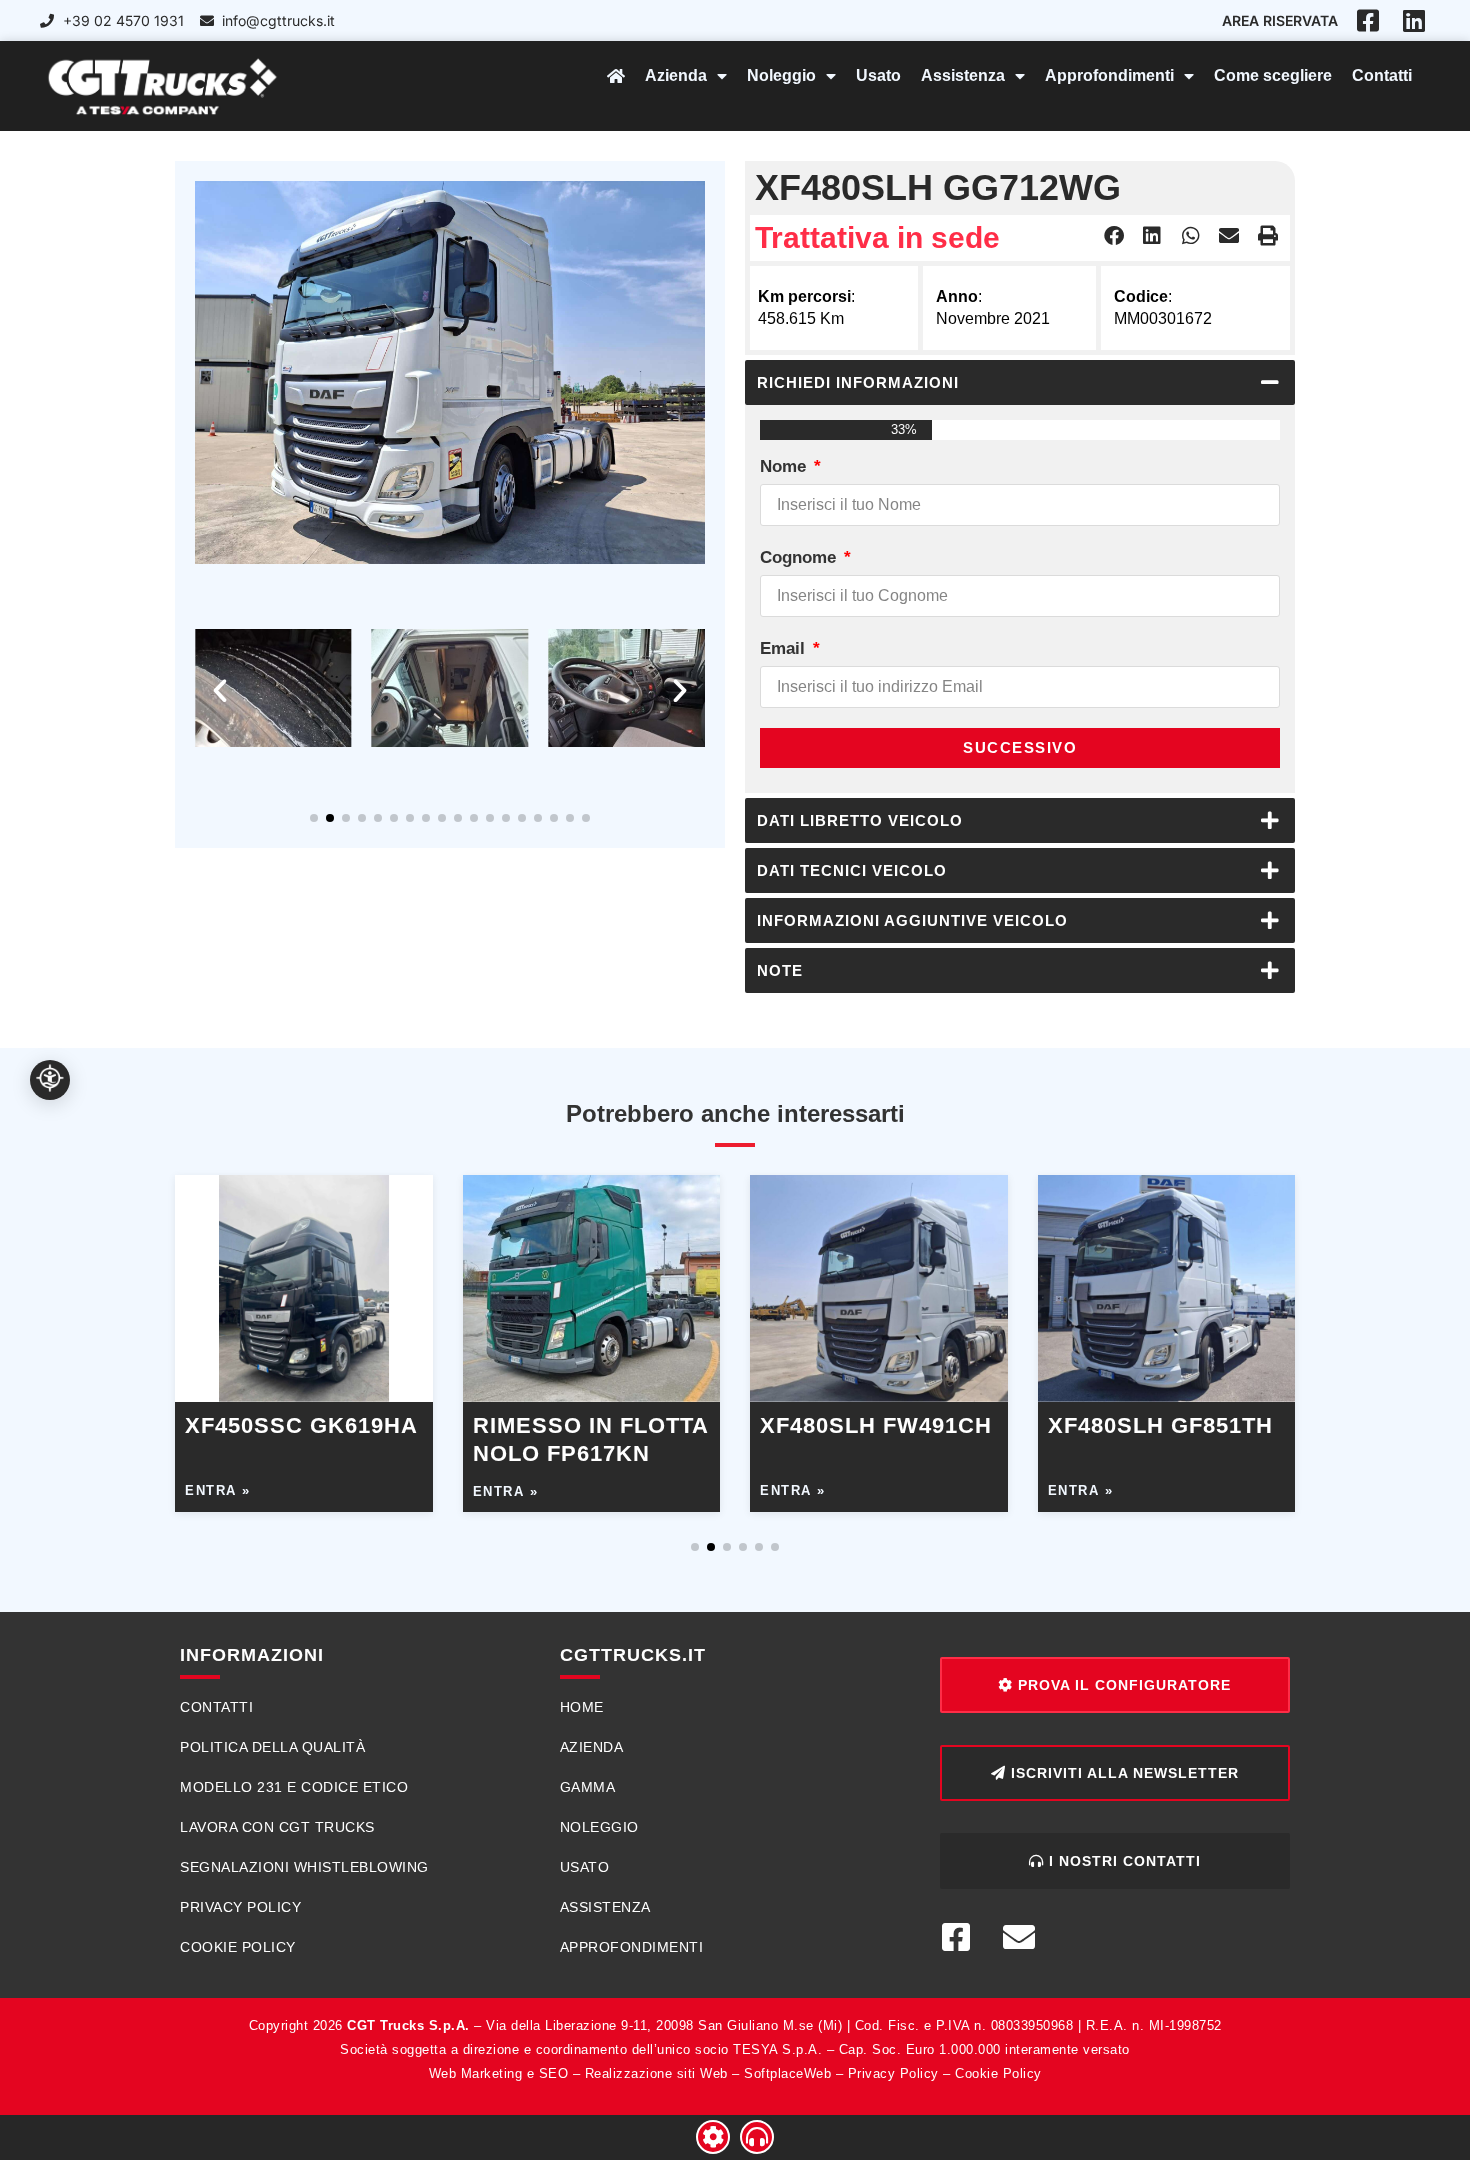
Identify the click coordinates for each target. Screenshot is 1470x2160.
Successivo (1020, 747)
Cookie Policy (238, 1947)
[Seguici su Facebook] (964, 1937)
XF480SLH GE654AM (876, 1425)
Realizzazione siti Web (656, 2073)
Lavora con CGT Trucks (277, 1827)
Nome (785, 466)
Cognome (800, 557)
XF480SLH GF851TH (585, 1425)
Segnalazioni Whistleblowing (304, 1867)
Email (785, 648)
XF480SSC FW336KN (1165, 1425)
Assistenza (963, 75)
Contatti (1382, 75)
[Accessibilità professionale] (50, 1080)
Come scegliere (1273, 75)
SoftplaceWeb (787, 2073)
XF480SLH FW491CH (301, 1425)
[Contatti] (757, 2137)
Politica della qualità (272, 1747)
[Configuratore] (713, 2137)
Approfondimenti (1109, 75)
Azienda (676, 75)
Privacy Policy (240, 1907)
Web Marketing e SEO (499, 2073)
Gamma (588, 1787)
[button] (220, 691)
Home (582, 1707)
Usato (878, 75)
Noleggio (781, 75)
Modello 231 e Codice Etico (294, 1787)
